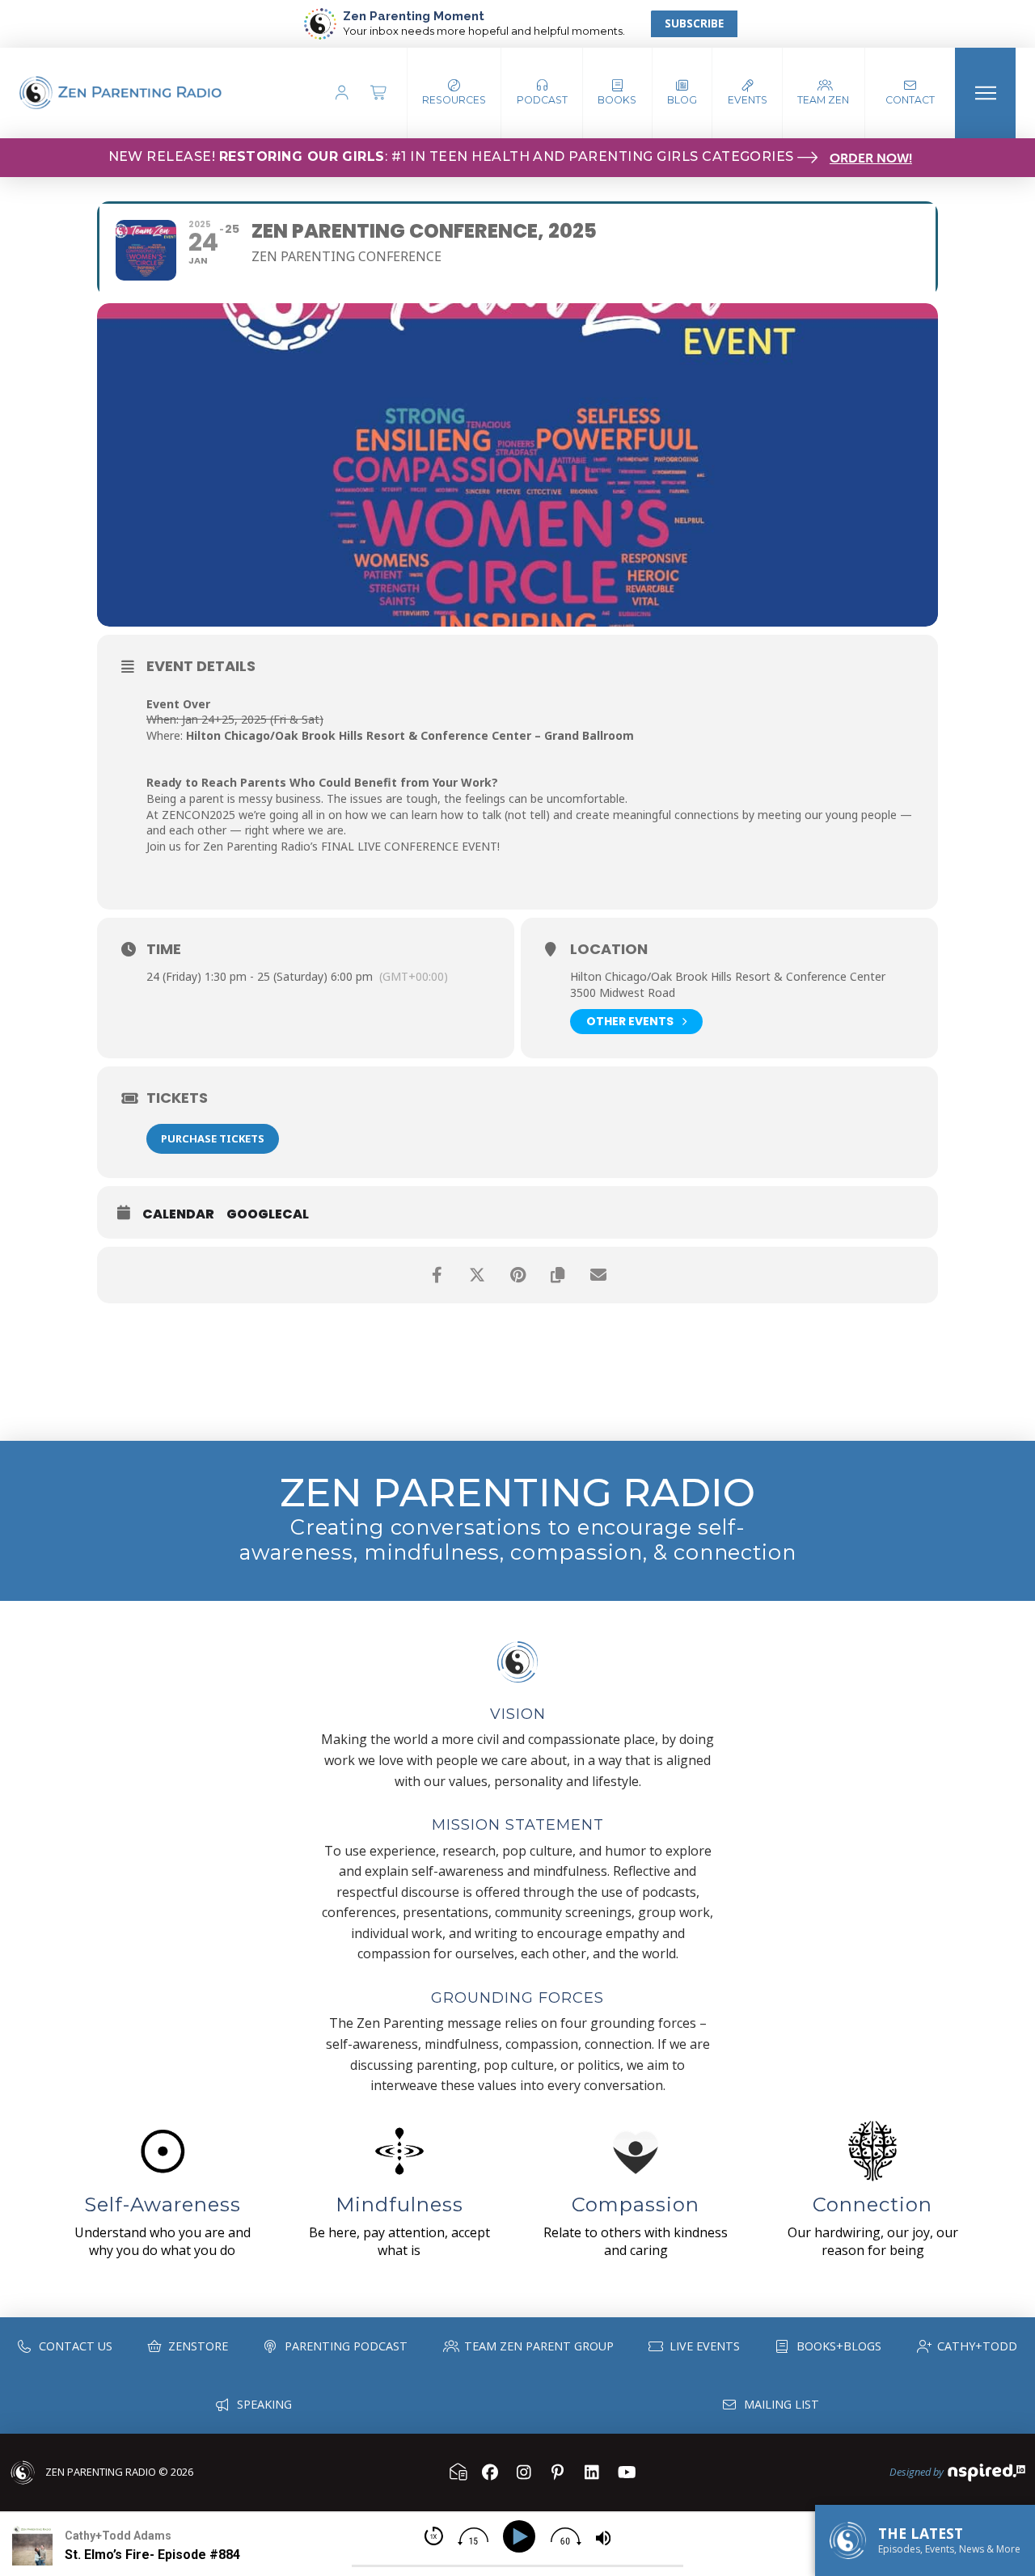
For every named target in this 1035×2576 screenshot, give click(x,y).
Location (609, 949)
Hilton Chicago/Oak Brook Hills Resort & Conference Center (728, 976)
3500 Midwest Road (623, 992)
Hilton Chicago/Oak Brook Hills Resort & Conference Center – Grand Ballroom (410, 735)
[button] (542, 93)
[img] (434, 2536)
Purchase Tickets (213, 1138)
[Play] (522, 2537)
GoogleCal (268, 1214)
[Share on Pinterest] (517, 1275)
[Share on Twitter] (477, 1275)
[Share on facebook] (437, 1275)
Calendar (178, 1214)
